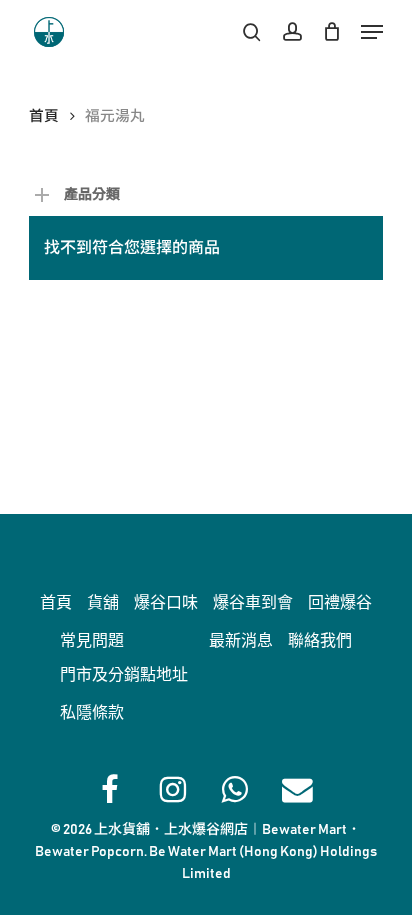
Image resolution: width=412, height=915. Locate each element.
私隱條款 (92, 713)
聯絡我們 (320, 641)
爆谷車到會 (253, 603)
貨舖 (103, 603)
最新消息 (241, 641)
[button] (372, 32)
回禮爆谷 (340, 603)
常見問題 (92, 641)
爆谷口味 (166, 603)
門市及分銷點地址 (124, 675)
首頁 (44, 116)
